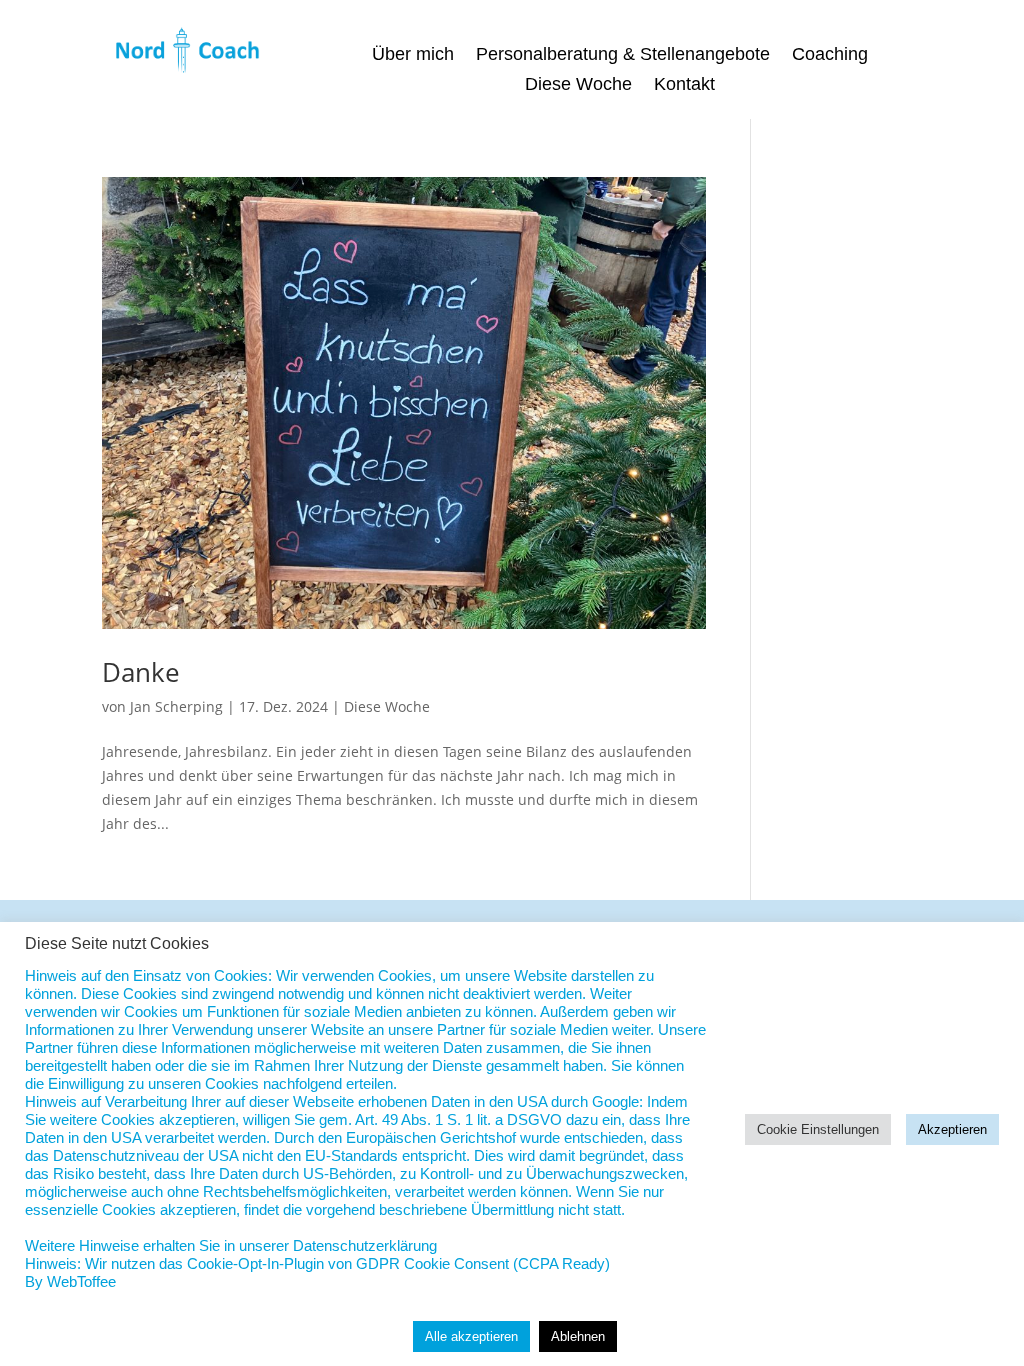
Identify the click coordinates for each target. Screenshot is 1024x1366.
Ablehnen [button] (578, 1336)
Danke (141, 672)
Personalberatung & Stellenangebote (623, 55)
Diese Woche (578, 85)
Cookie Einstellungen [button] (818, 1129)
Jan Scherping (176, 706)
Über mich (413, 55)
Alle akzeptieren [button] (471, 1336)
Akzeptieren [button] (952, 1129)
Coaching (830, 55)
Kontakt (684, 85)
